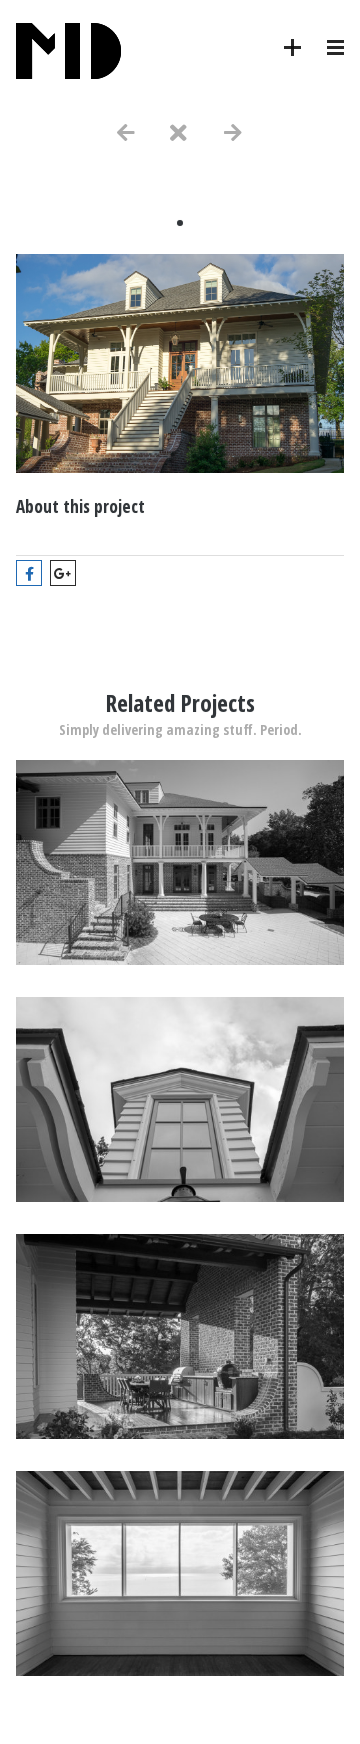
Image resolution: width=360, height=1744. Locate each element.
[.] (180, 959)
